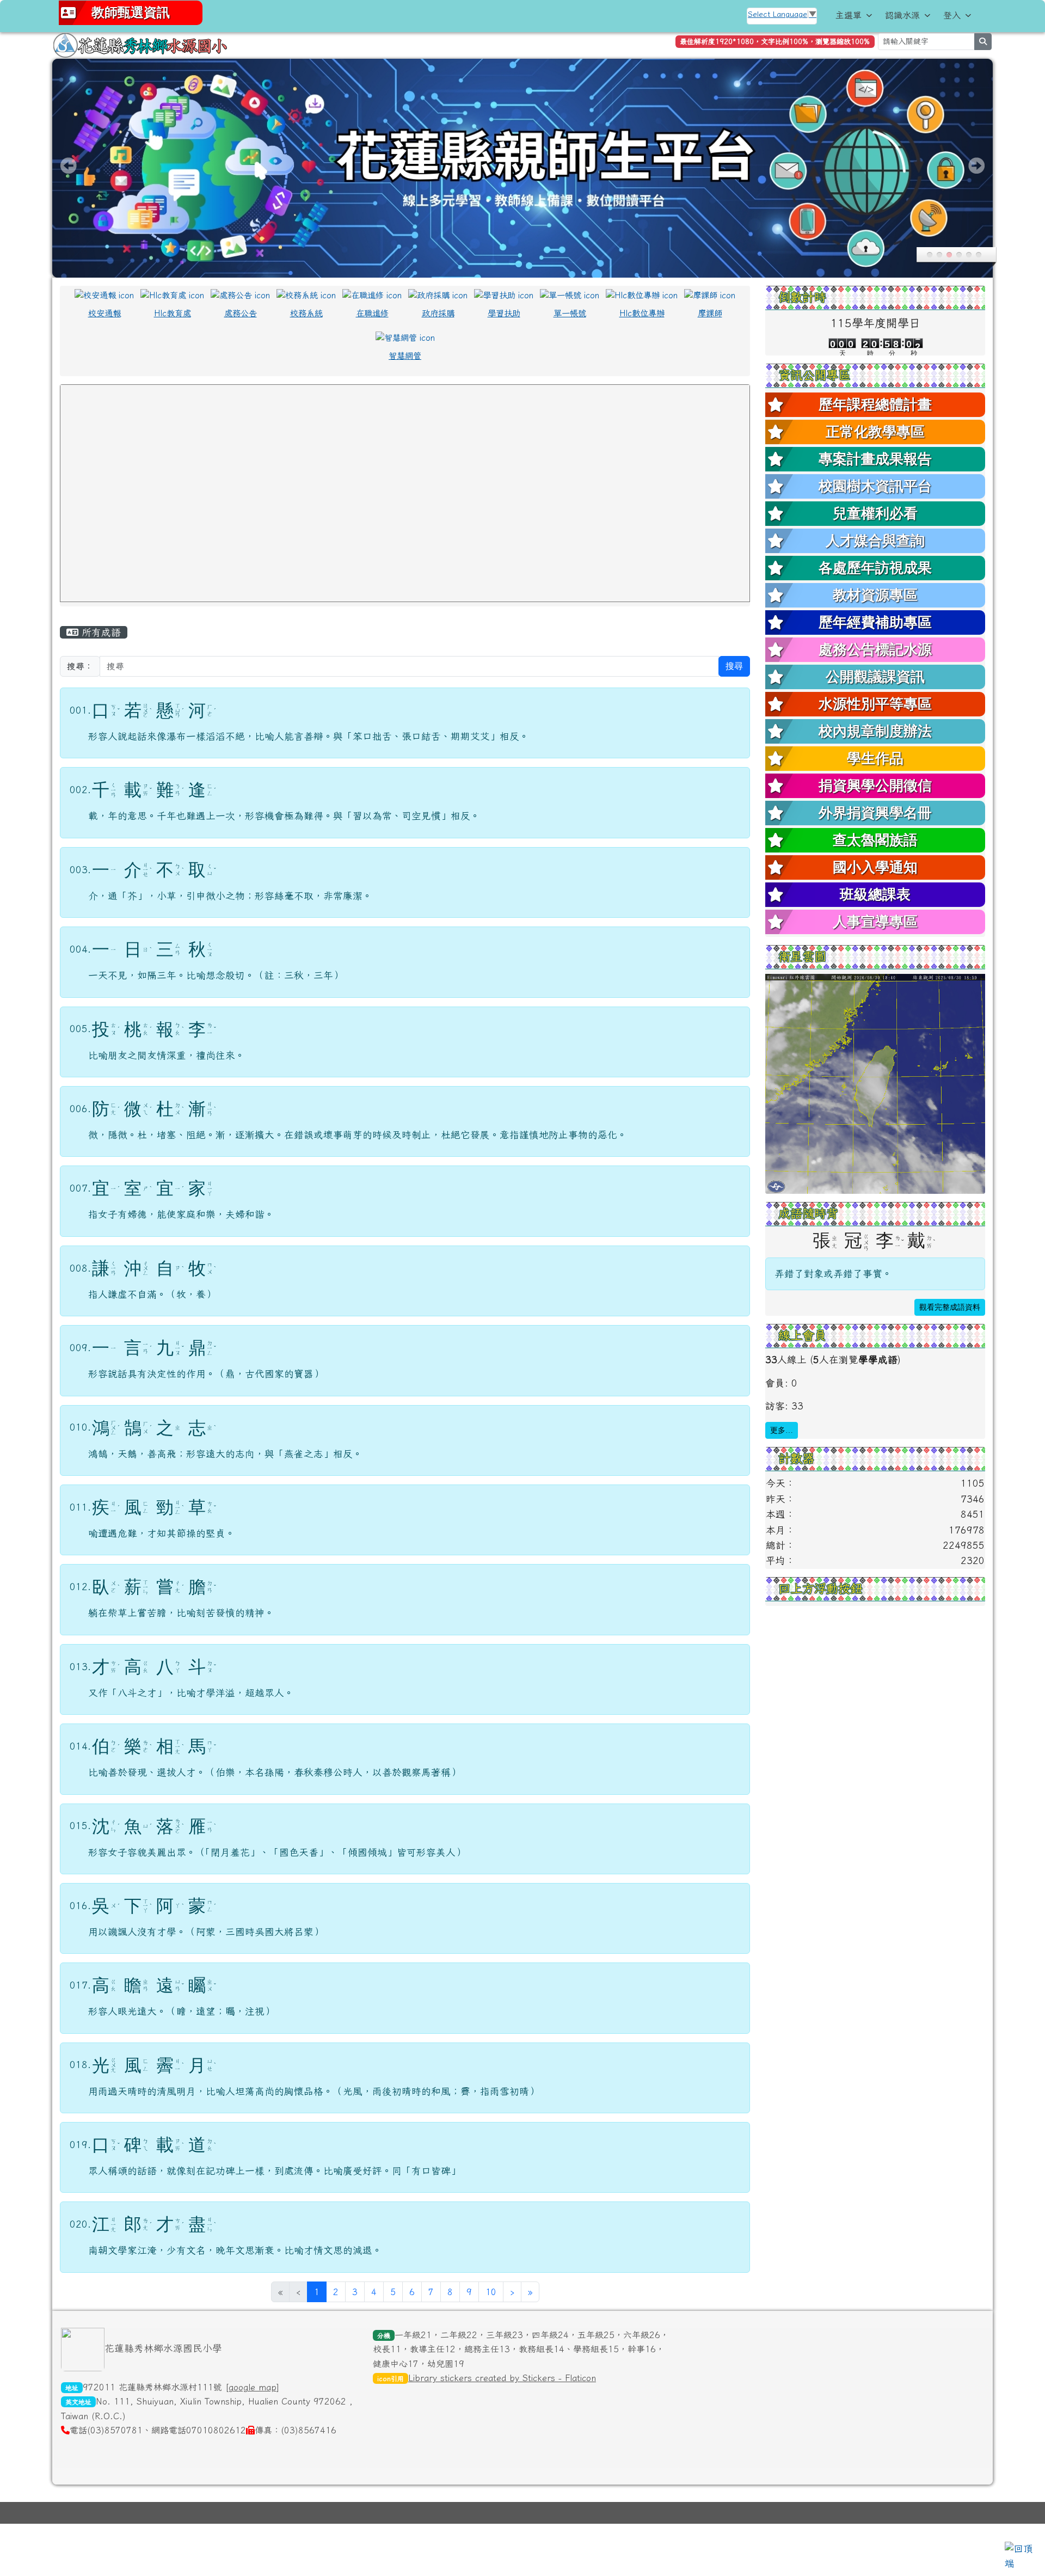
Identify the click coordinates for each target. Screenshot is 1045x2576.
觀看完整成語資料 (950, 1307)
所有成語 (100, 632)
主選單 (849, 15)
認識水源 (902, 15)
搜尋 (734, 666)
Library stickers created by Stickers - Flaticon (502, 2378)
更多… (782, 1430)
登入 (952, 15)
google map (253, 2387)
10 (491, 2292)
